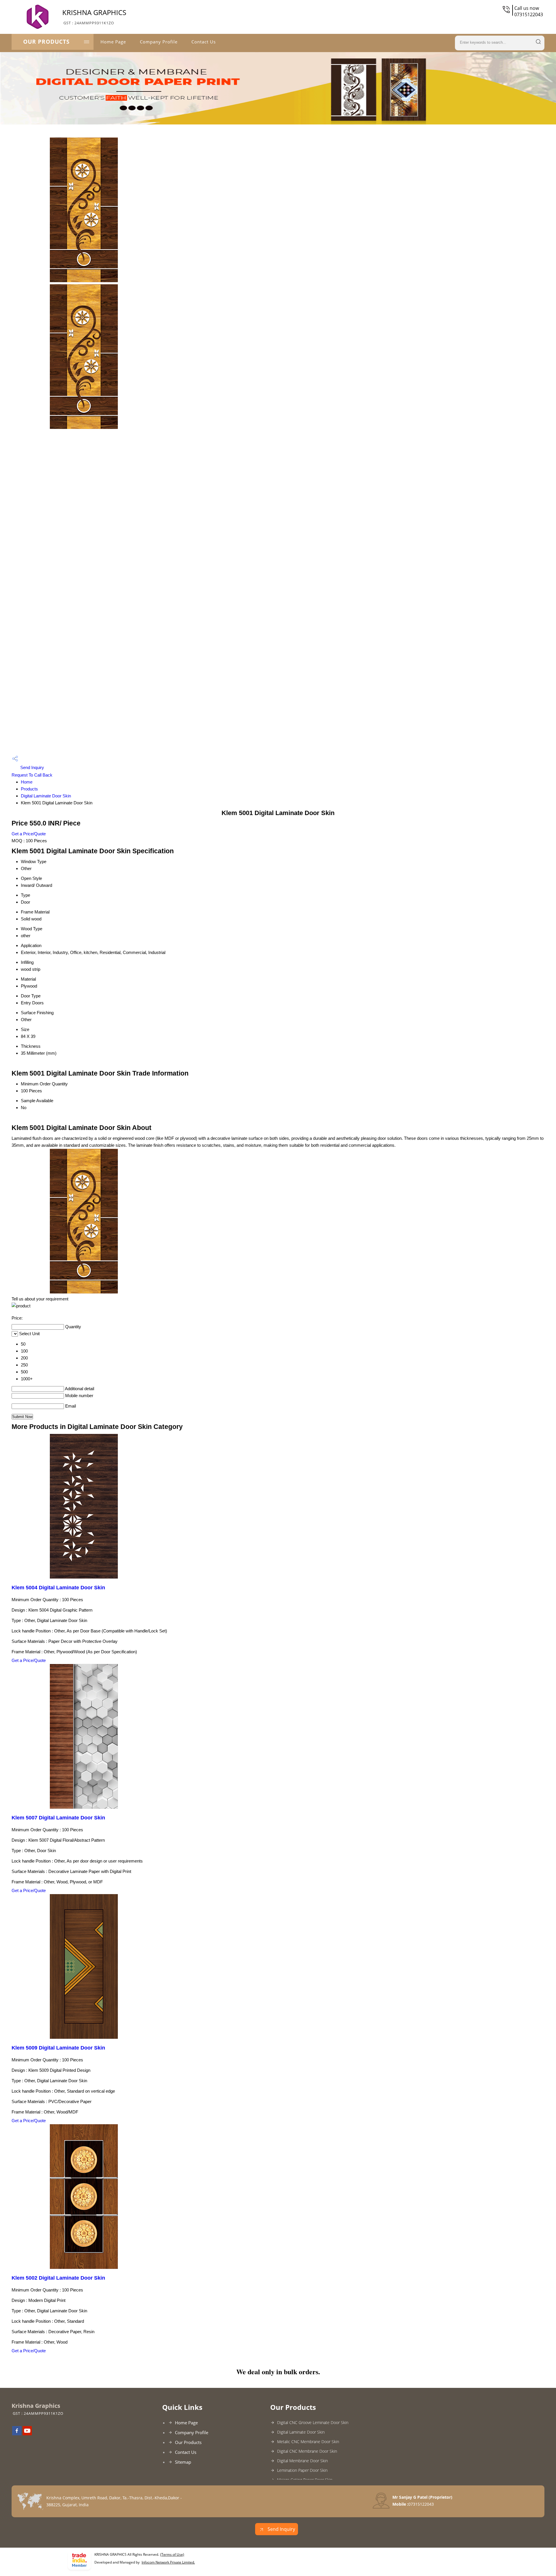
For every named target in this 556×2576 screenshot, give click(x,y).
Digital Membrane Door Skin (302, 2461)
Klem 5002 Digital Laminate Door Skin (58, 2278)
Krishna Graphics (94, 16)
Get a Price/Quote (29, 834)
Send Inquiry (32, 767)
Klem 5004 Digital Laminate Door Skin (58, 1588)
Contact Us (204, 42)
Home (27, 782)
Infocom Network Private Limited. (168, 2562)
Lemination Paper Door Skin (302, 2470)
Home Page (113, 42)
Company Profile (159, 42)
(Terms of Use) (172, 2554)
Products (29, 789)
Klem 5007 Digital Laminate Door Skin (58, 1818)
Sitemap (183, 2462)
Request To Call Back (32, 775)
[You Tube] (27, 2434)
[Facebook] (17, 2434)
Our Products (46, 42)
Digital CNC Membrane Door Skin (307, 2451)
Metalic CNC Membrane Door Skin (308, 2442)
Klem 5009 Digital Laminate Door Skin (58, 2048)
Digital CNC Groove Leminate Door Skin (313, 2422)
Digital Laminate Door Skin (46, 796)
